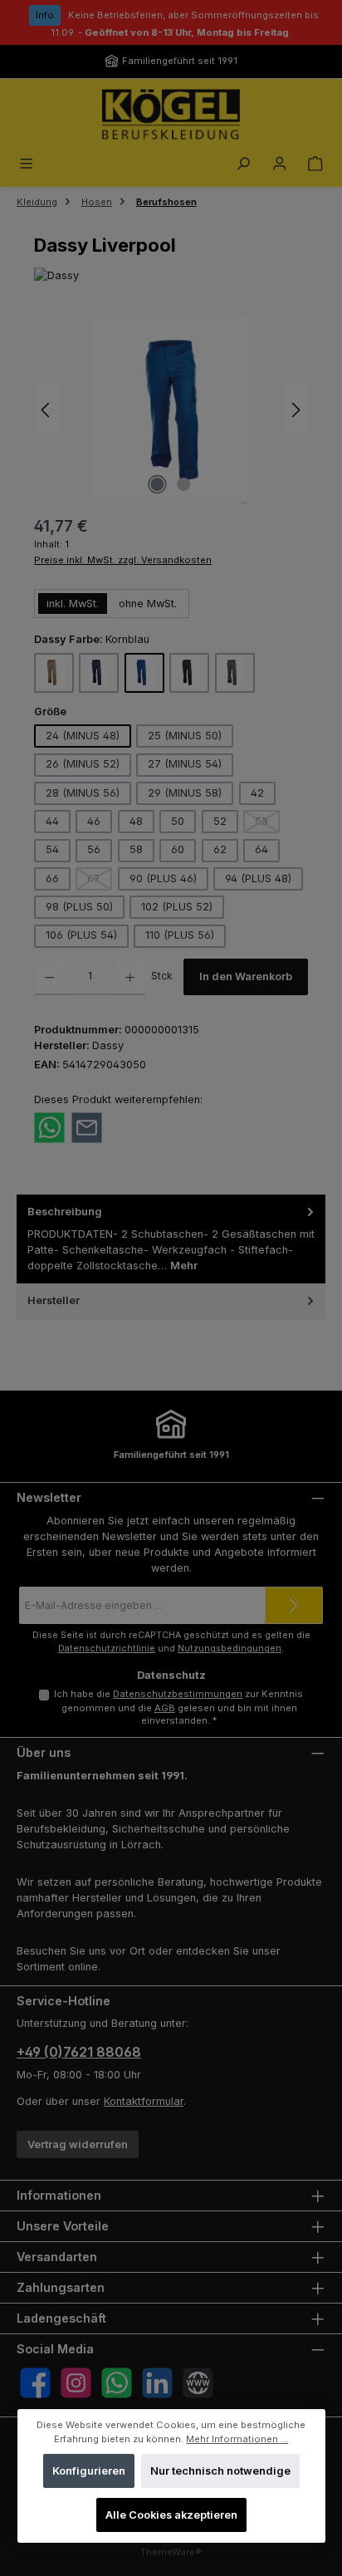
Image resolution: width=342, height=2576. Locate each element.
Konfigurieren (88, 2471)
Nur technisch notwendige (220, 2471)
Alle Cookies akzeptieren (171, 2515)
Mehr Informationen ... (237, 2438)
